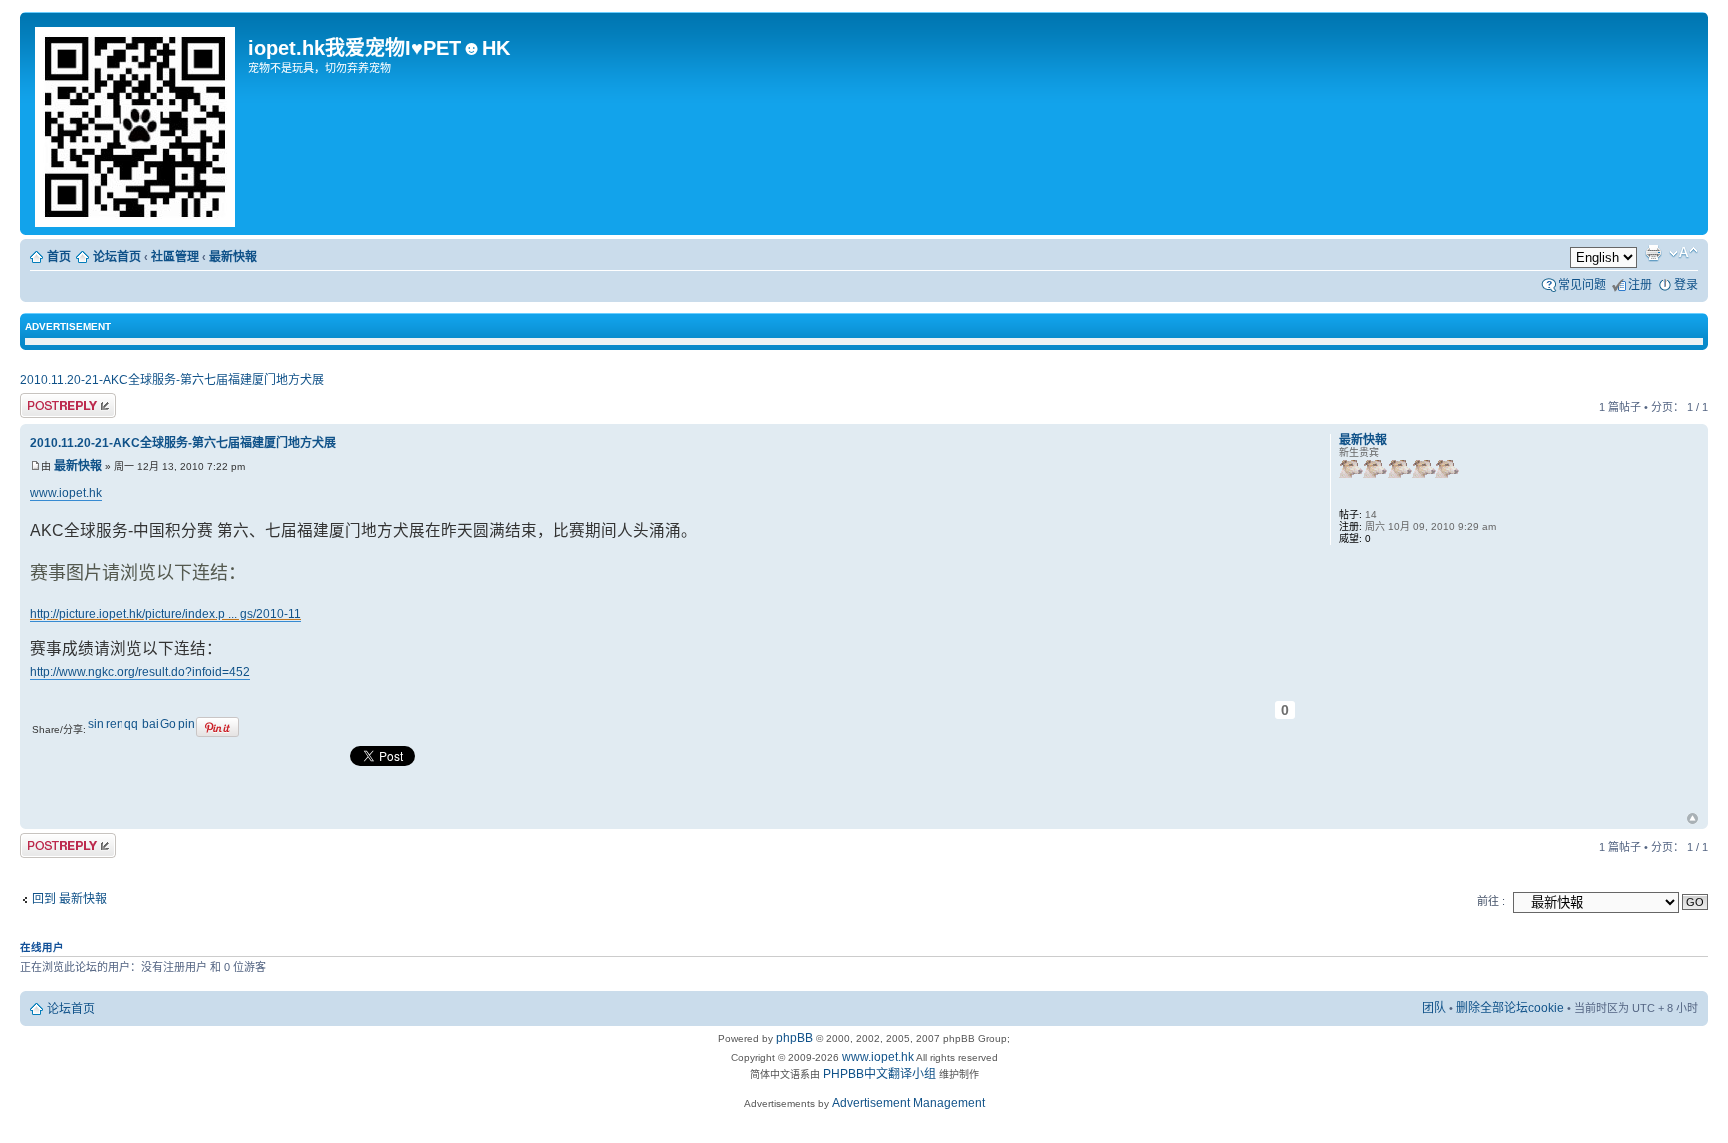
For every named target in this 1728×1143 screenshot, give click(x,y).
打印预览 (1653, 253)
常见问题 (1582, 285)
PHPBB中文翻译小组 (879, 1074)
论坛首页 (117, 257)
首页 (59, 257)
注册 (1640, 285)
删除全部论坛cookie (1510, 1008)
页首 (1692, 820)
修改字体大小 (1683, 253)
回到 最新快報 (69, 899)
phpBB (794, 1038)
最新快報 (233, 257)
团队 (1434, 1008)
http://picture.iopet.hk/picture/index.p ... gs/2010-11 (165, 614)
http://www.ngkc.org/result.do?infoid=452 (140, 672)
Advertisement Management (908, 1103)
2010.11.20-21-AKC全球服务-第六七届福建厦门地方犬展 (172, 380)
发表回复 (44, 403)
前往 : (1491, 901)
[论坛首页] (136, 123)
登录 (1686, 285)
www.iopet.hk (66, 493)
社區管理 (175, 257)
